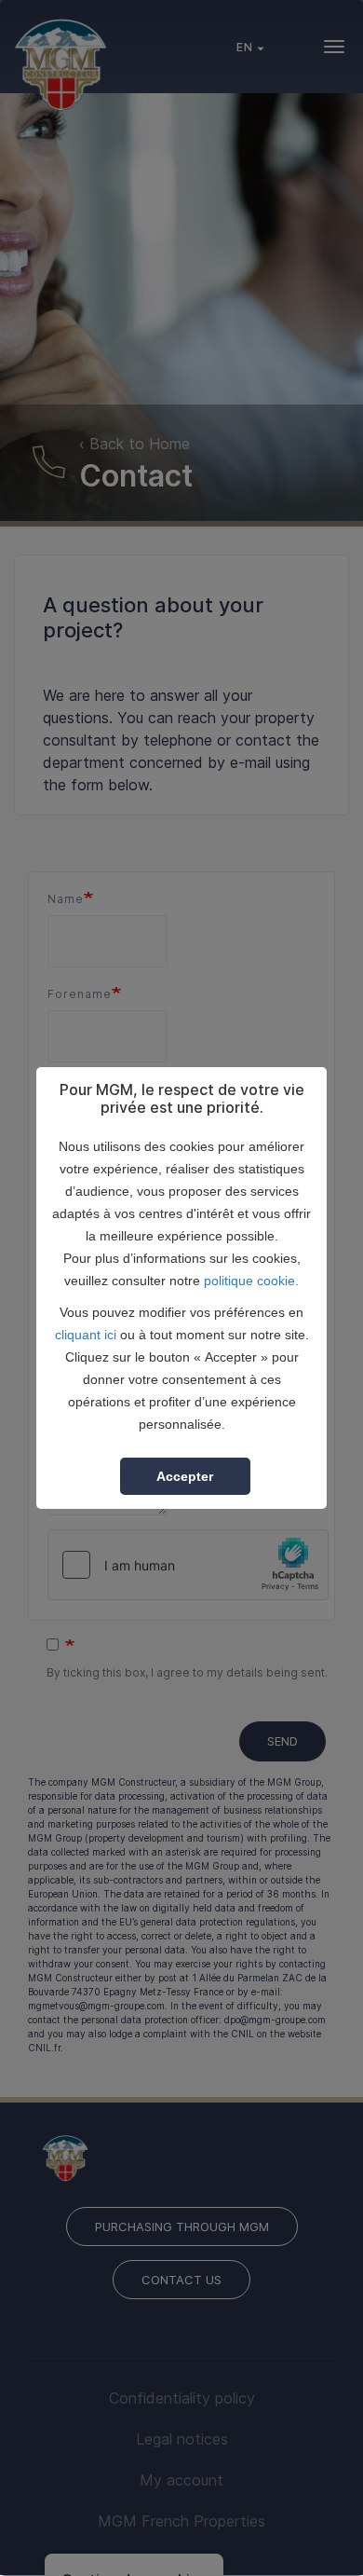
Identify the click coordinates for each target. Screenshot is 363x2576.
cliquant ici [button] (86, 1335)
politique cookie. (251, 1281)
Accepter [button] (185, 1476)
